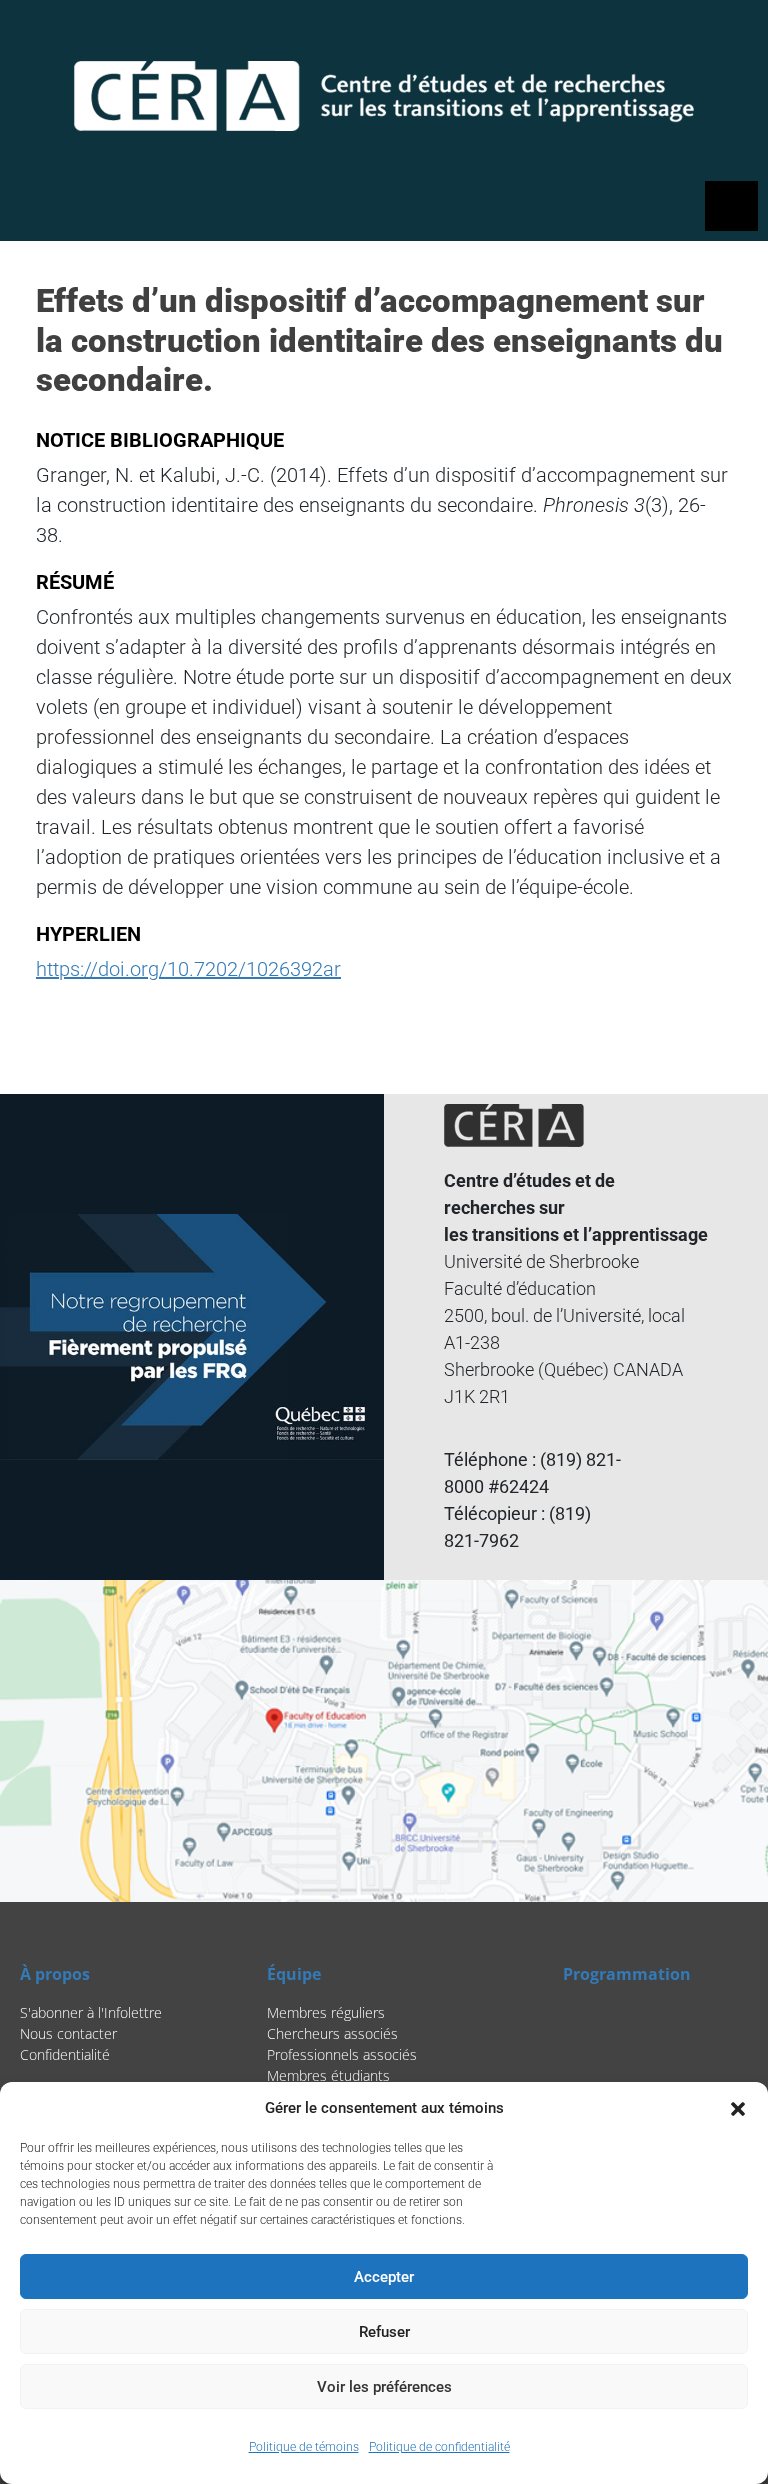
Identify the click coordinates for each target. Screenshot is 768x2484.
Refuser (384, 2332)
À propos (55, 1974)
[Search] (639, 35)
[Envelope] (732, 35)
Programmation (627, 1974)
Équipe (294, 1974)
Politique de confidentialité (439, 2447)
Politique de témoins (304, 2447)
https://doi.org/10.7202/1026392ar (188, 969)
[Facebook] (681, 35)
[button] (738, 2108)
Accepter (384, 2277)
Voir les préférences (384, 2387)
